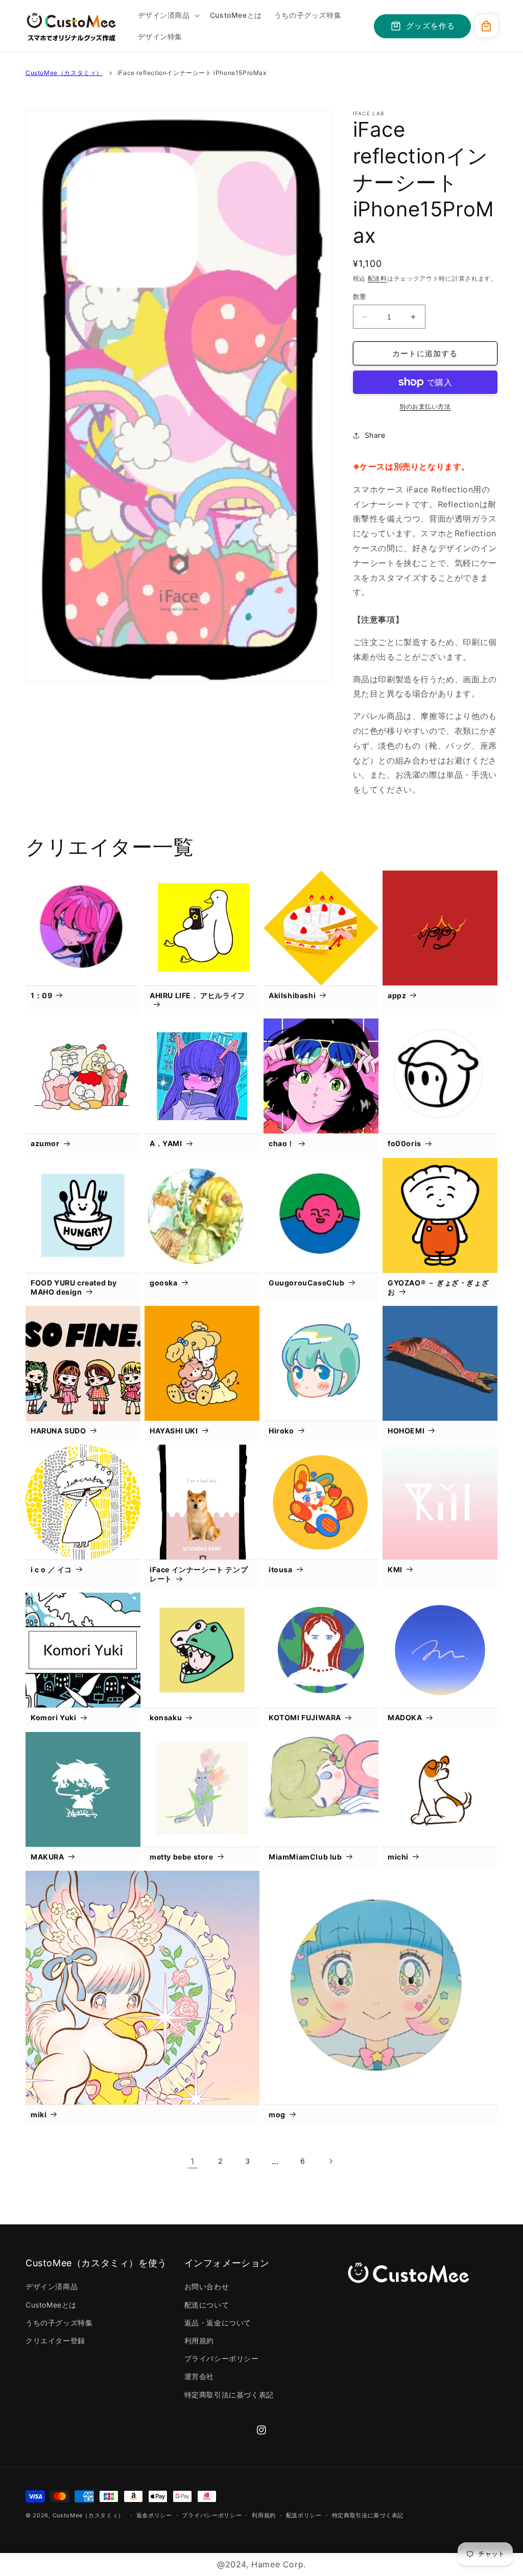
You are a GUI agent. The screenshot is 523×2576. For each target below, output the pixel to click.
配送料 (377, 278)
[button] (168, 15)
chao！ (282, 1143)
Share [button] (375, 435)
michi (398, 1857)
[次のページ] (330, 2161)
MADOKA (405, 1717)
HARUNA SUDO (58, 1431)
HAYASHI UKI (174, 1431)
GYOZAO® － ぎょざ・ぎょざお (438, 1287)
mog (277, 2114)
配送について (207, 2305)
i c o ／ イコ (51, 1569)
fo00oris (405, 1143)
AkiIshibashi (292, 995)
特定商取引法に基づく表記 (229, 2395)
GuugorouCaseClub (307, 1283)
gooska (164, 1283)
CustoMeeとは (51, 2305)
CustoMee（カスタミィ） (64, 73)
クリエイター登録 (55, 2340)
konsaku (166, 1717)
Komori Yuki (54, 1717)
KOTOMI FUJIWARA (305, 1717)
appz (397, 995)
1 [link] (193, 2161)
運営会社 (199, 2376)
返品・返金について (218, 2323)
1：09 (41, 995)
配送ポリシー (304, 2515)
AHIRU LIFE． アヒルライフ (197, 995)
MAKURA (47, 1857)
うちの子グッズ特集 (59, 2323)
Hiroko (281, 1431)
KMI (395, 1569)
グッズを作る (431, 26)
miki (39, 2114)
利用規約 (199, 2340)
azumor (45, 1143)
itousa (281, 1569)
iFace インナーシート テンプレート (199, 1574)
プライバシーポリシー (222, 2358)
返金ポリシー (154, 2515)
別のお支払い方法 (425, 406)
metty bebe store (182, 1857)
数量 (360, 296)
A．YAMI (166, 1143)
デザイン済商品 (52, 2286)
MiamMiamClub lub (305, 1857)
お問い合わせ (207, 2286)
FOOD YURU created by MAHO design (74, 1287)
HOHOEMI (406, 1431)
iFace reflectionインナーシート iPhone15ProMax (192, 73)
